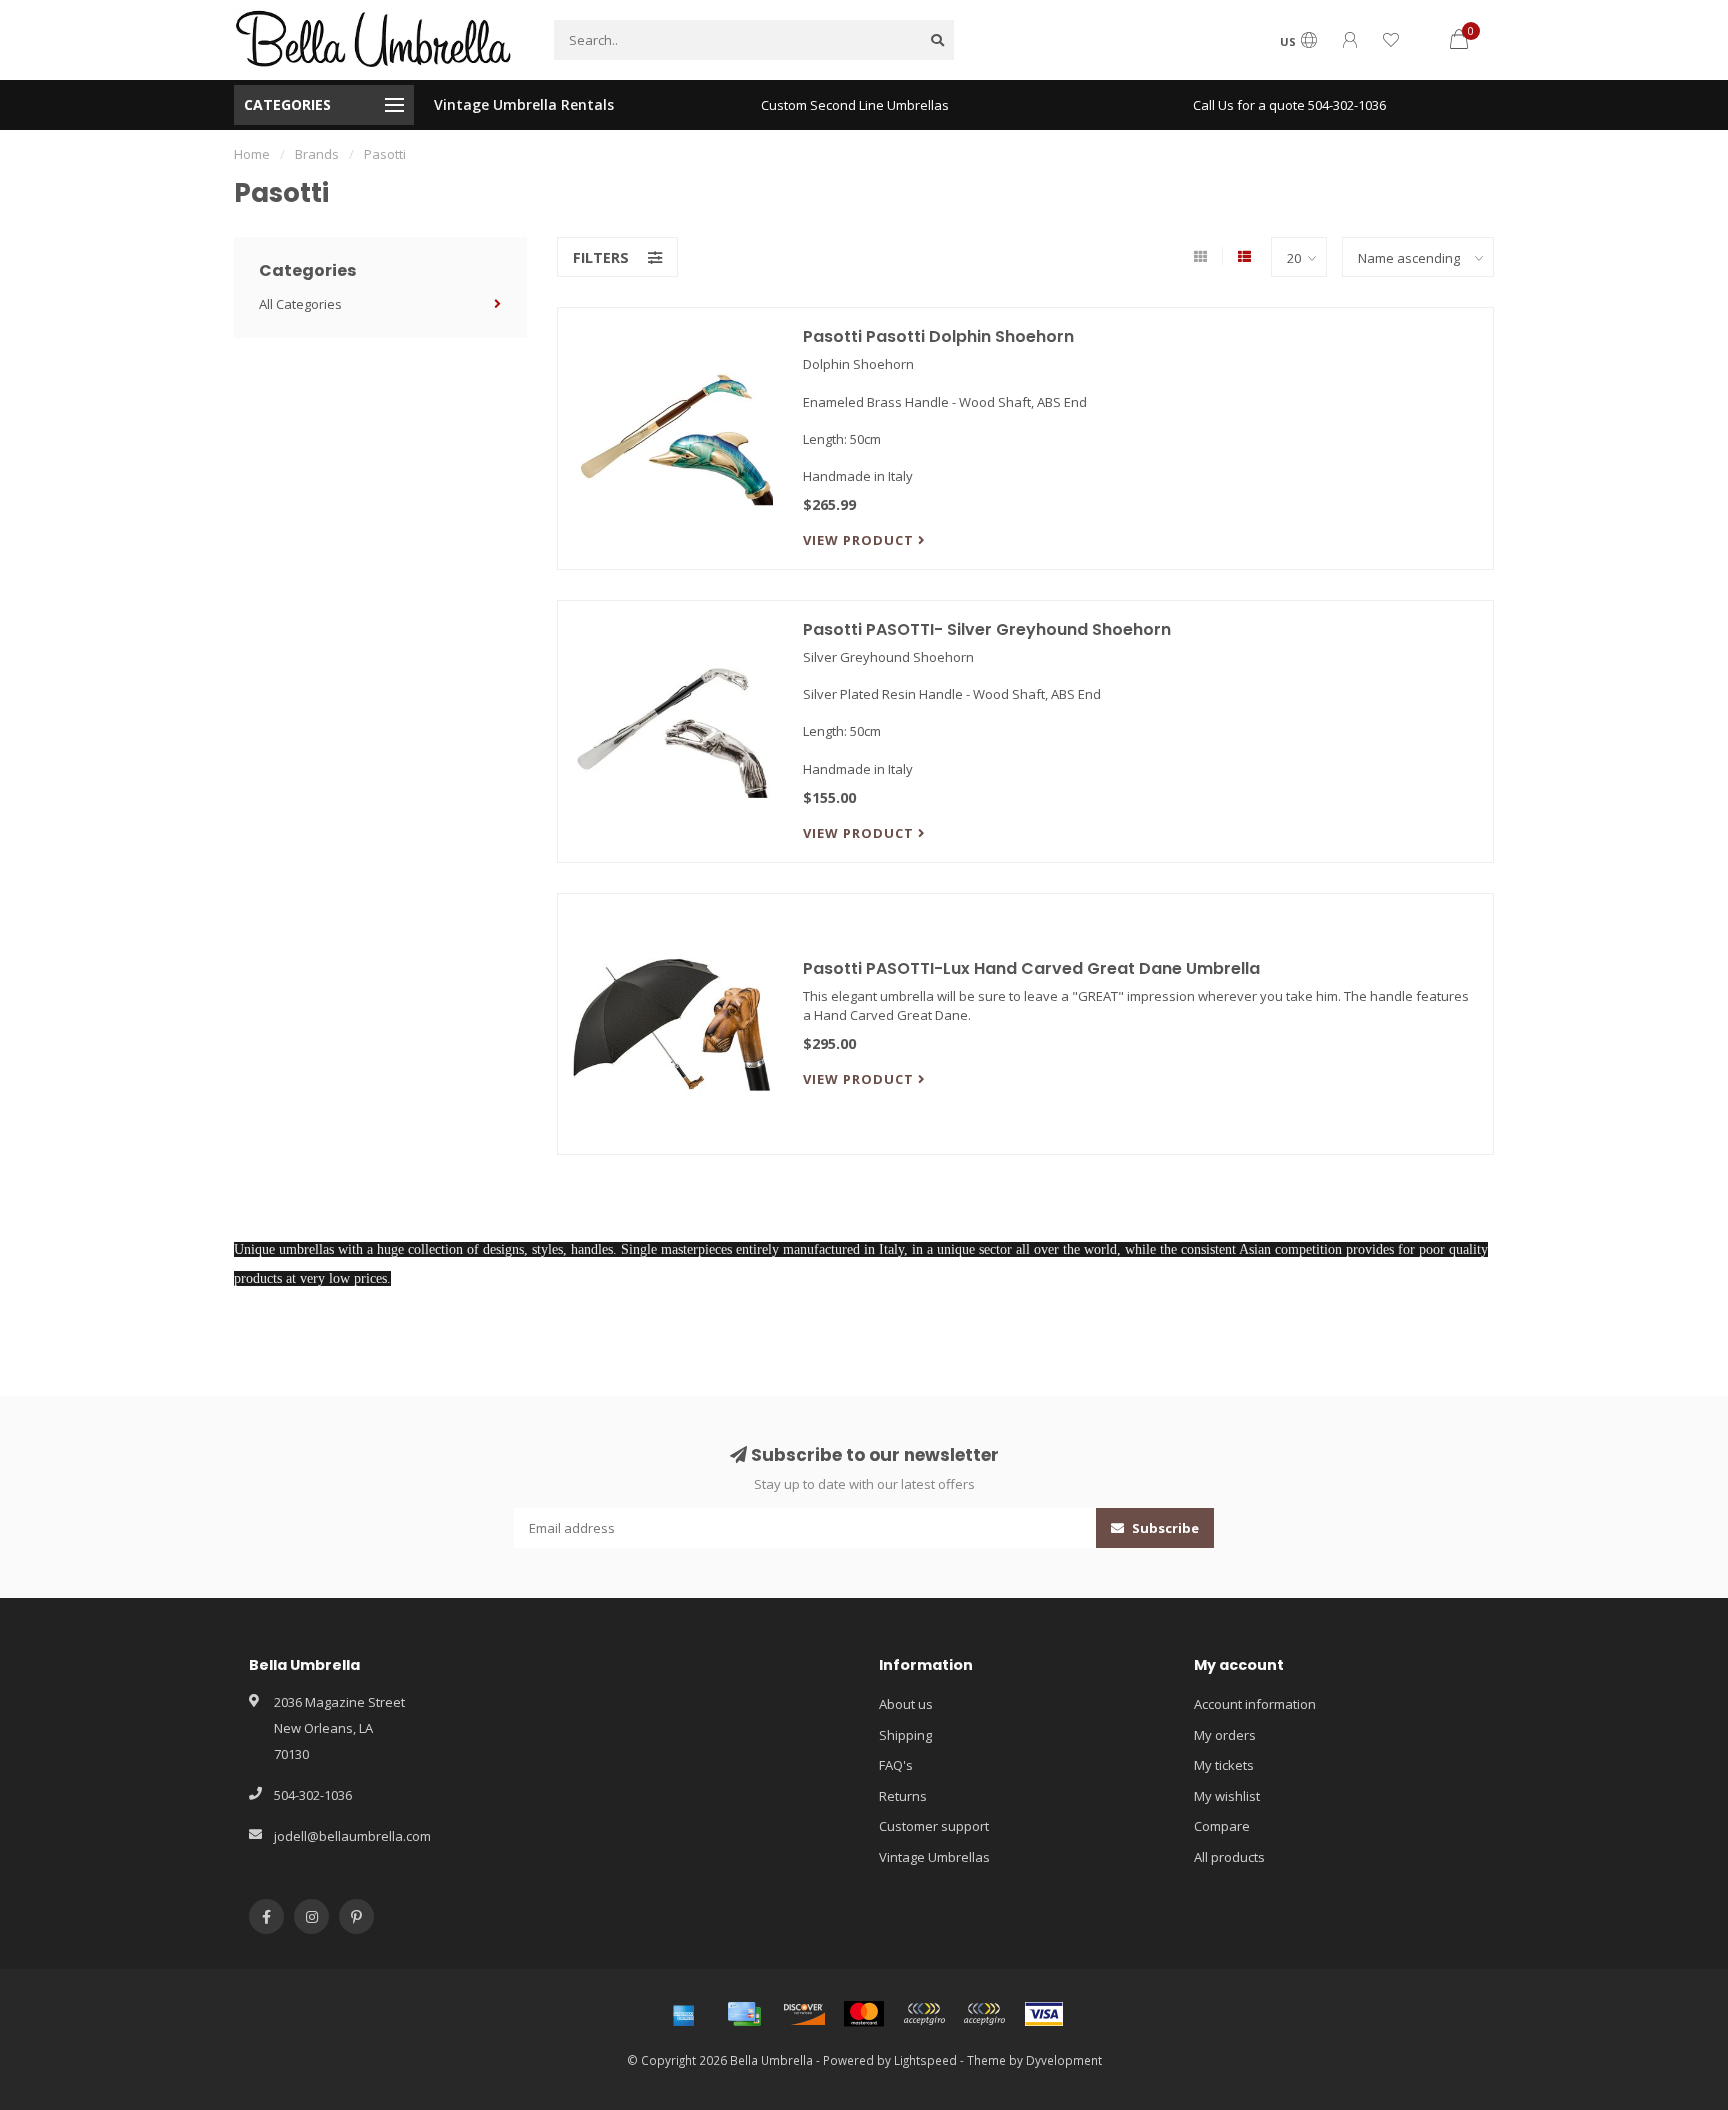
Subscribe (1164, 1528)
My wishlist (1227, 1796)
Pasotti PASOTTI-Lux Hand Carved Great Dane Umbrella (1031, 968)
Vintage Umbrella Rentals (524, 104)
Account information (1255, 1704)
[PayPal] (924, 2014)
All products (1229, 1857)
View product (860, 540)
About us (906, 1704)
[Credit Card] (744, 2014)
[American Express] (684, 2014)
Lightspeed (925, 2060)
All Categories (300, 304)
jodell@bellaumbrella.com (352, 1836)
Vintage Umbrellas (934, 1857)
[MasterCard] (864, 2014)
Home (252, 154)
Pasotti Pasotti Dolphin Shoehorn (938, 336)
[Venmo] (984, 2014)
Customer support (934, 1826)
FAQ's (896, 1765)
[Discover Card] (804, 2014)
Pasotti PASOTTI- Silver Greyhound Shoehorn (987, 629)
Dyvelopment (1064, 2060)
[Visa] (1044, 2014)
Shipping (905, 1735)
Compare (1222, 1826)
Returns (903, 1796)
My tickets (1224, 1765)
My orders (1225, 1735)
